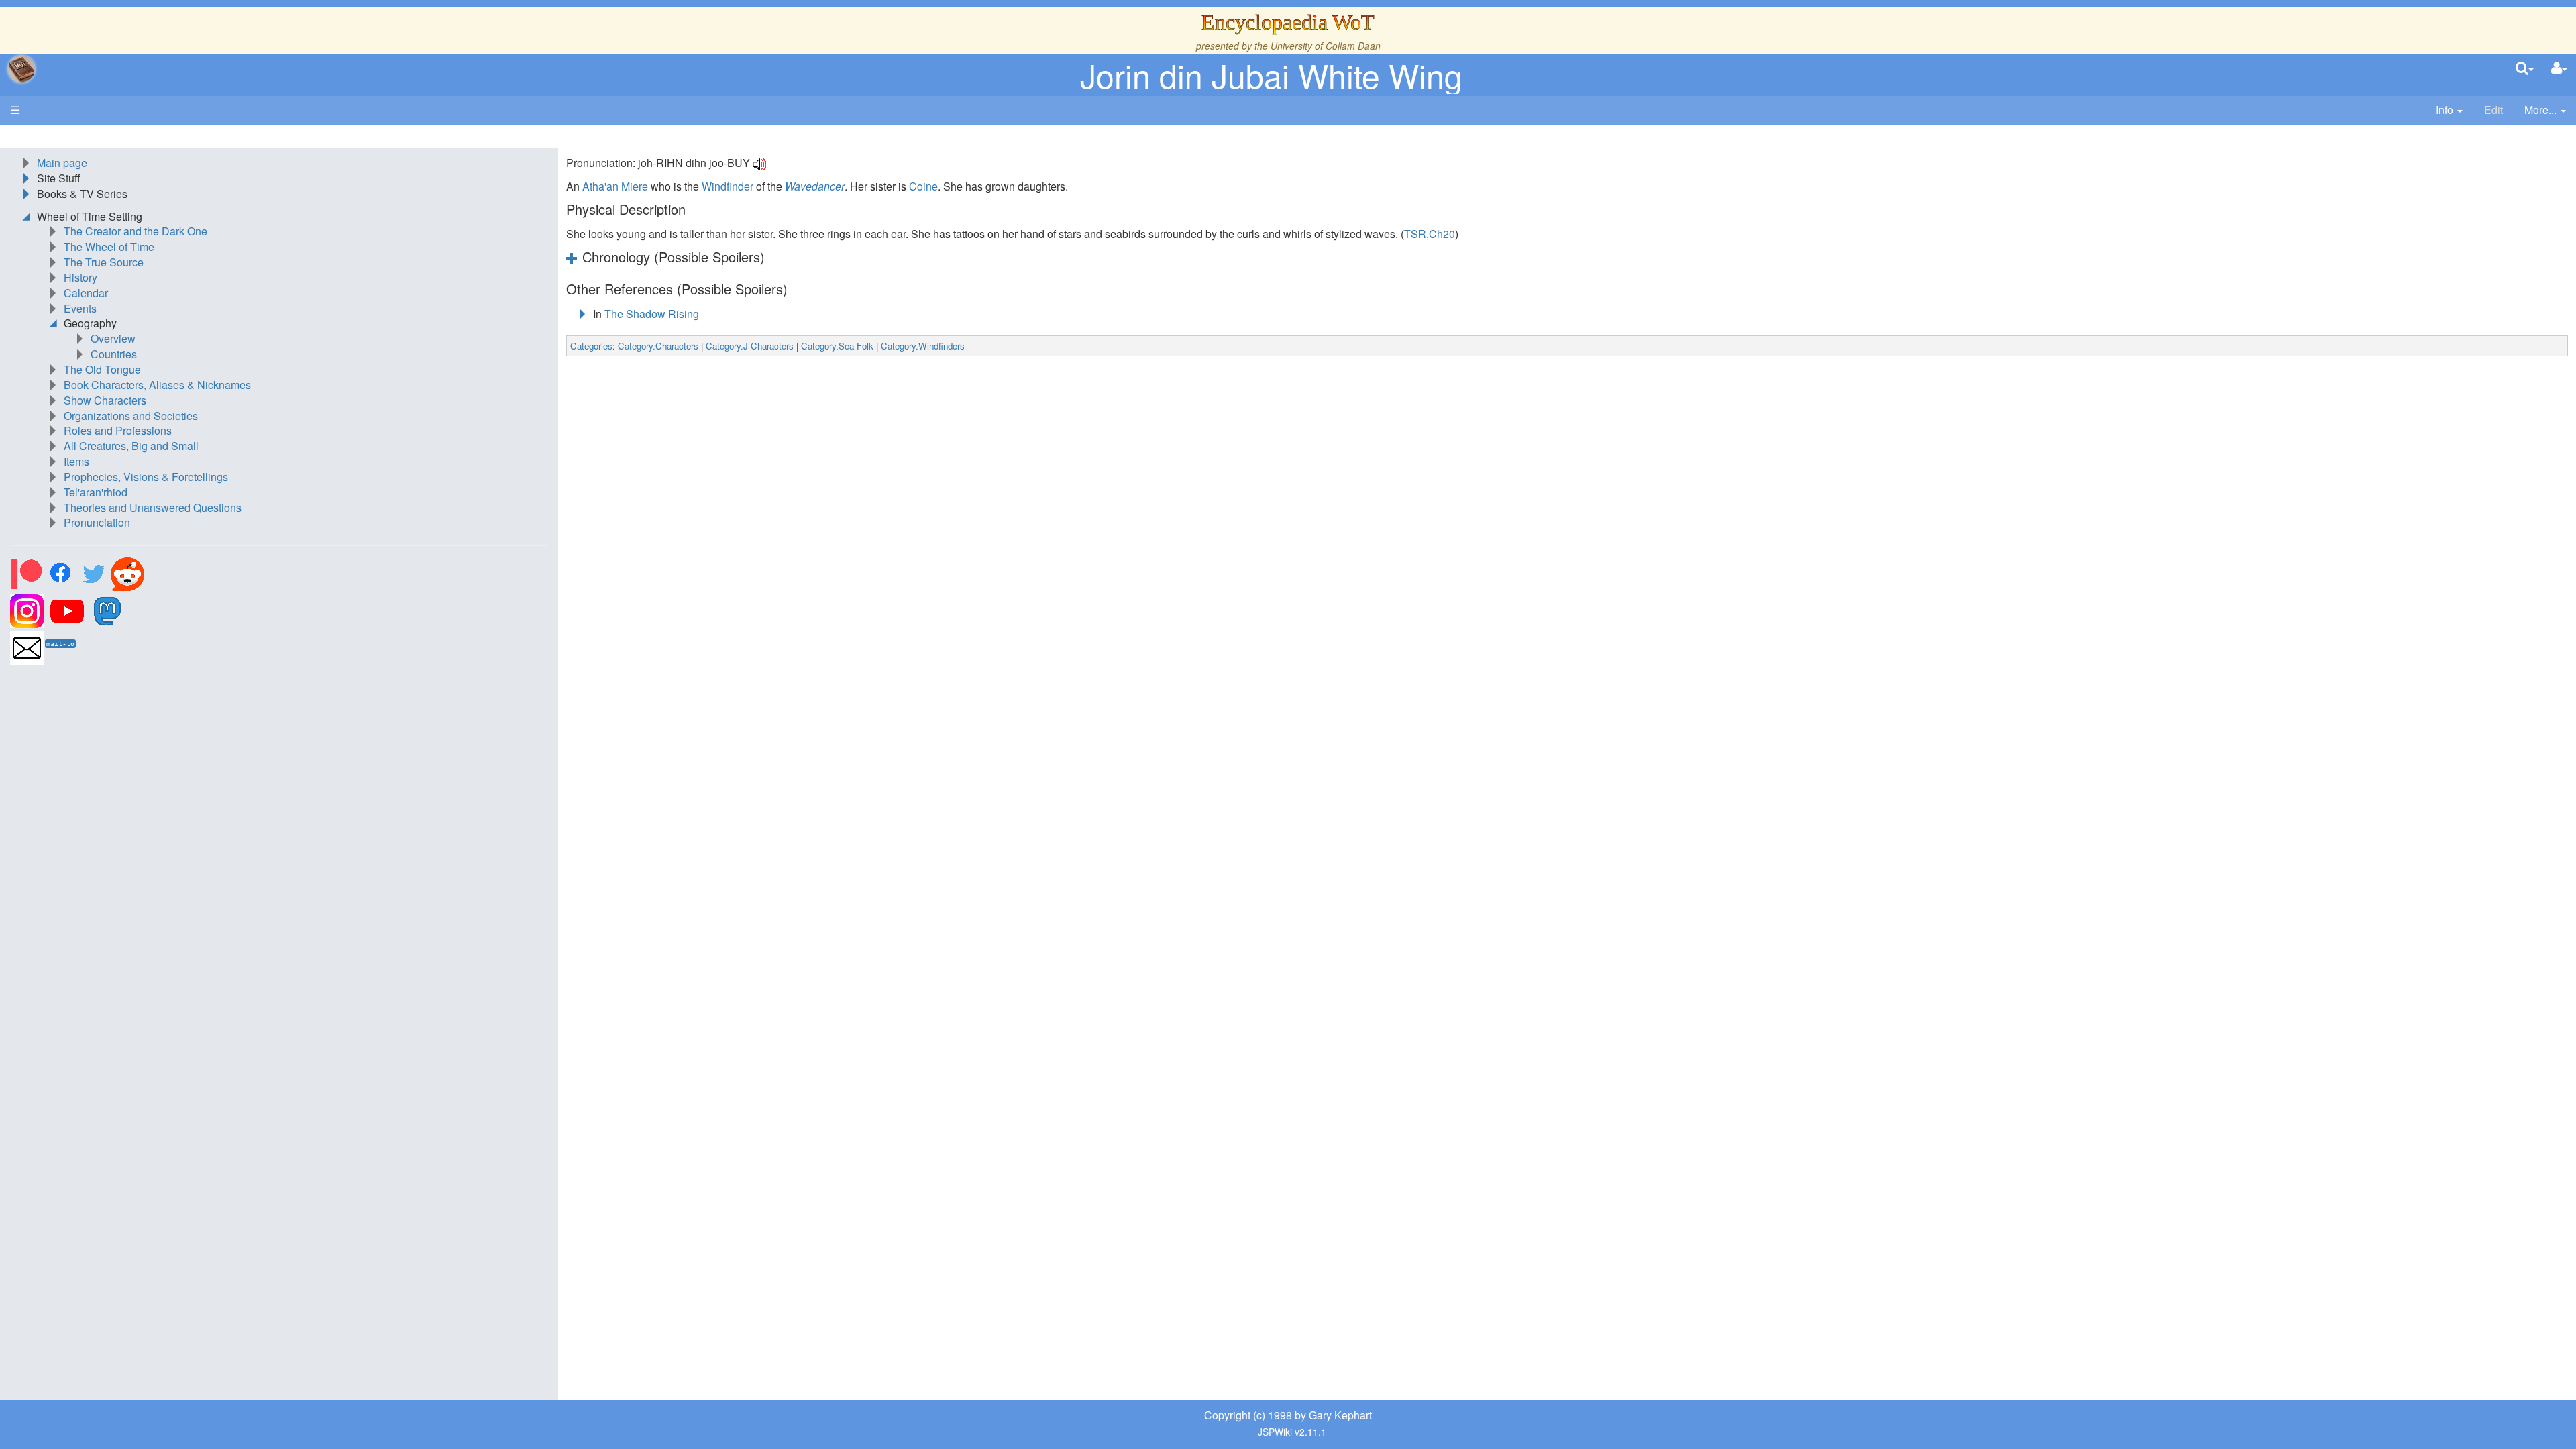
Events (80, 308)
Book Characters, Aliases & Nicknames (157, 385)
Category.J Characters (750, 346)
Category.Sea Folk (837, 346)
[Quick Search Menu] (2525, 69)
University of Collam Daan (1326, 46)
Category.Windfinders (923, 346)
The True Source (104, 262)
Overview (113, 338)
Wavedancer (815, 186)
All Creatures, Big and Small (131, 446)
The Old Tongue (102, 369)
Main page (62, 163)
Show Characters (105, 400)
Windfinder (728, 186)
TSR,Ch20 (1430, 234)
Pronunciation (97, 522)
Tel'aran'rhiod (96, 492)
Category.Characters (658, 346)
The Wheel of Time (109, 247)
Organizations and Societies (131, 416)
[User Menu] (2559, 69)
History (80, 277)
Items (76, 461)
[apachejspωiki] (21, 69)
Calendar (86, 293)
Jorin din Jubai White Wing (1271, 75)
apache (21, 69)
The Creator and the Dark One (136, 231)
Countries (114, 354)
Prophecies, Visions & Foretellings (146, 477)
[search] (2525, 69)
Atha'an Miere (615, 186)
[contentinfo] (2449, 110)
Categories (591, 346)
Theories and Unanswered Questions (153, 507)
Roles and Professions (118, 430)
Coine (923, 186)
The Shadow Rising (652, 314)
